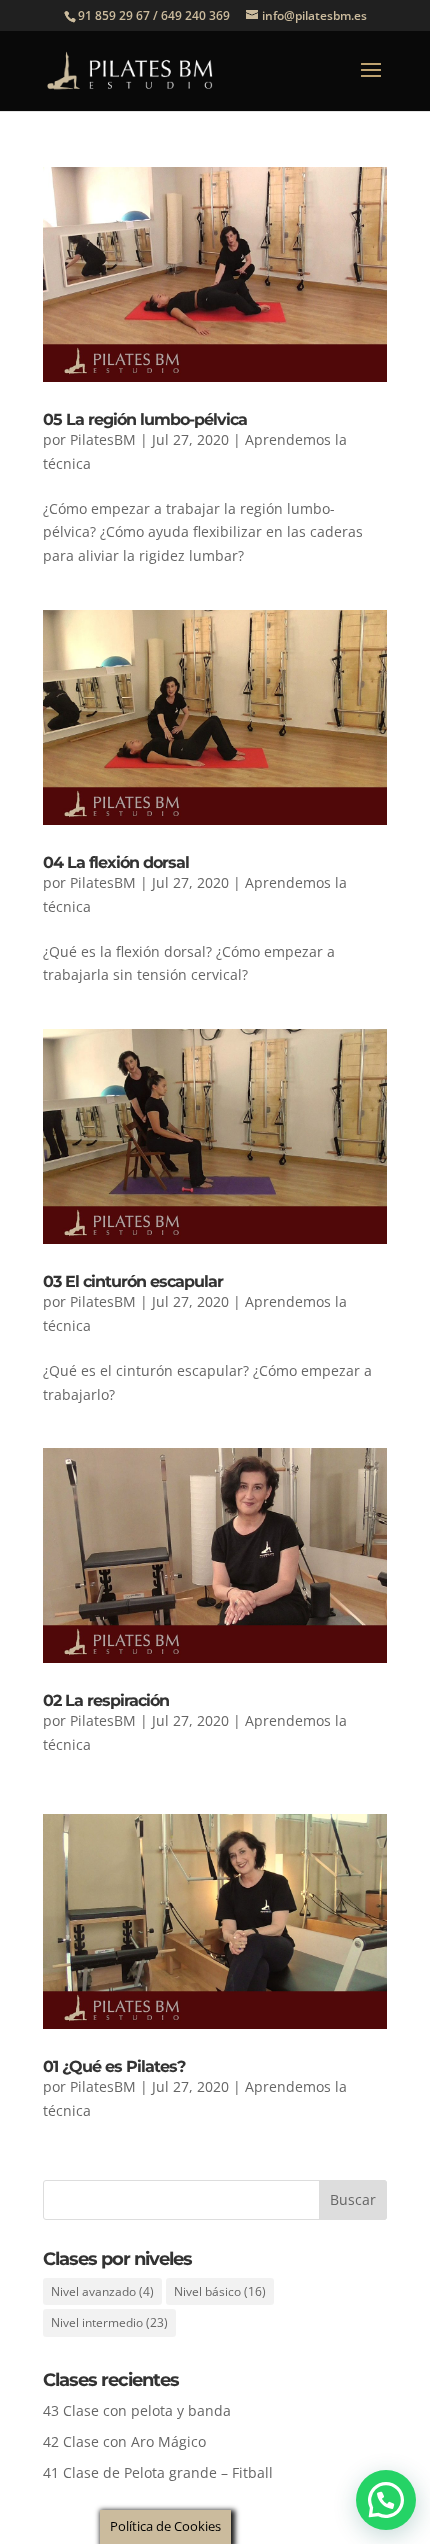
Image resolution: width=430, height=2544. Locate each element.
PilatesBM (103, 439)
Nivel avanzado (102, 2291)
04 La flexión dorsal (116, 862)
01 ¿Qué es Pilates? (114, 2066)
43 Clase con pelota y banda (137, 2410)
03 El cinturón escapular (133, 1281)
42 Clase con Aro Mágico (124, 2441)
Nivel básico (220, 2291)
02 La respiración (106, 1700)
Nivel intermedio (109, 2322)
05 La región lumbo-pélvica (145, 419)
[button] (386, 2500)
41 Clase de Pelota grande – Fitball (158, 2472)
